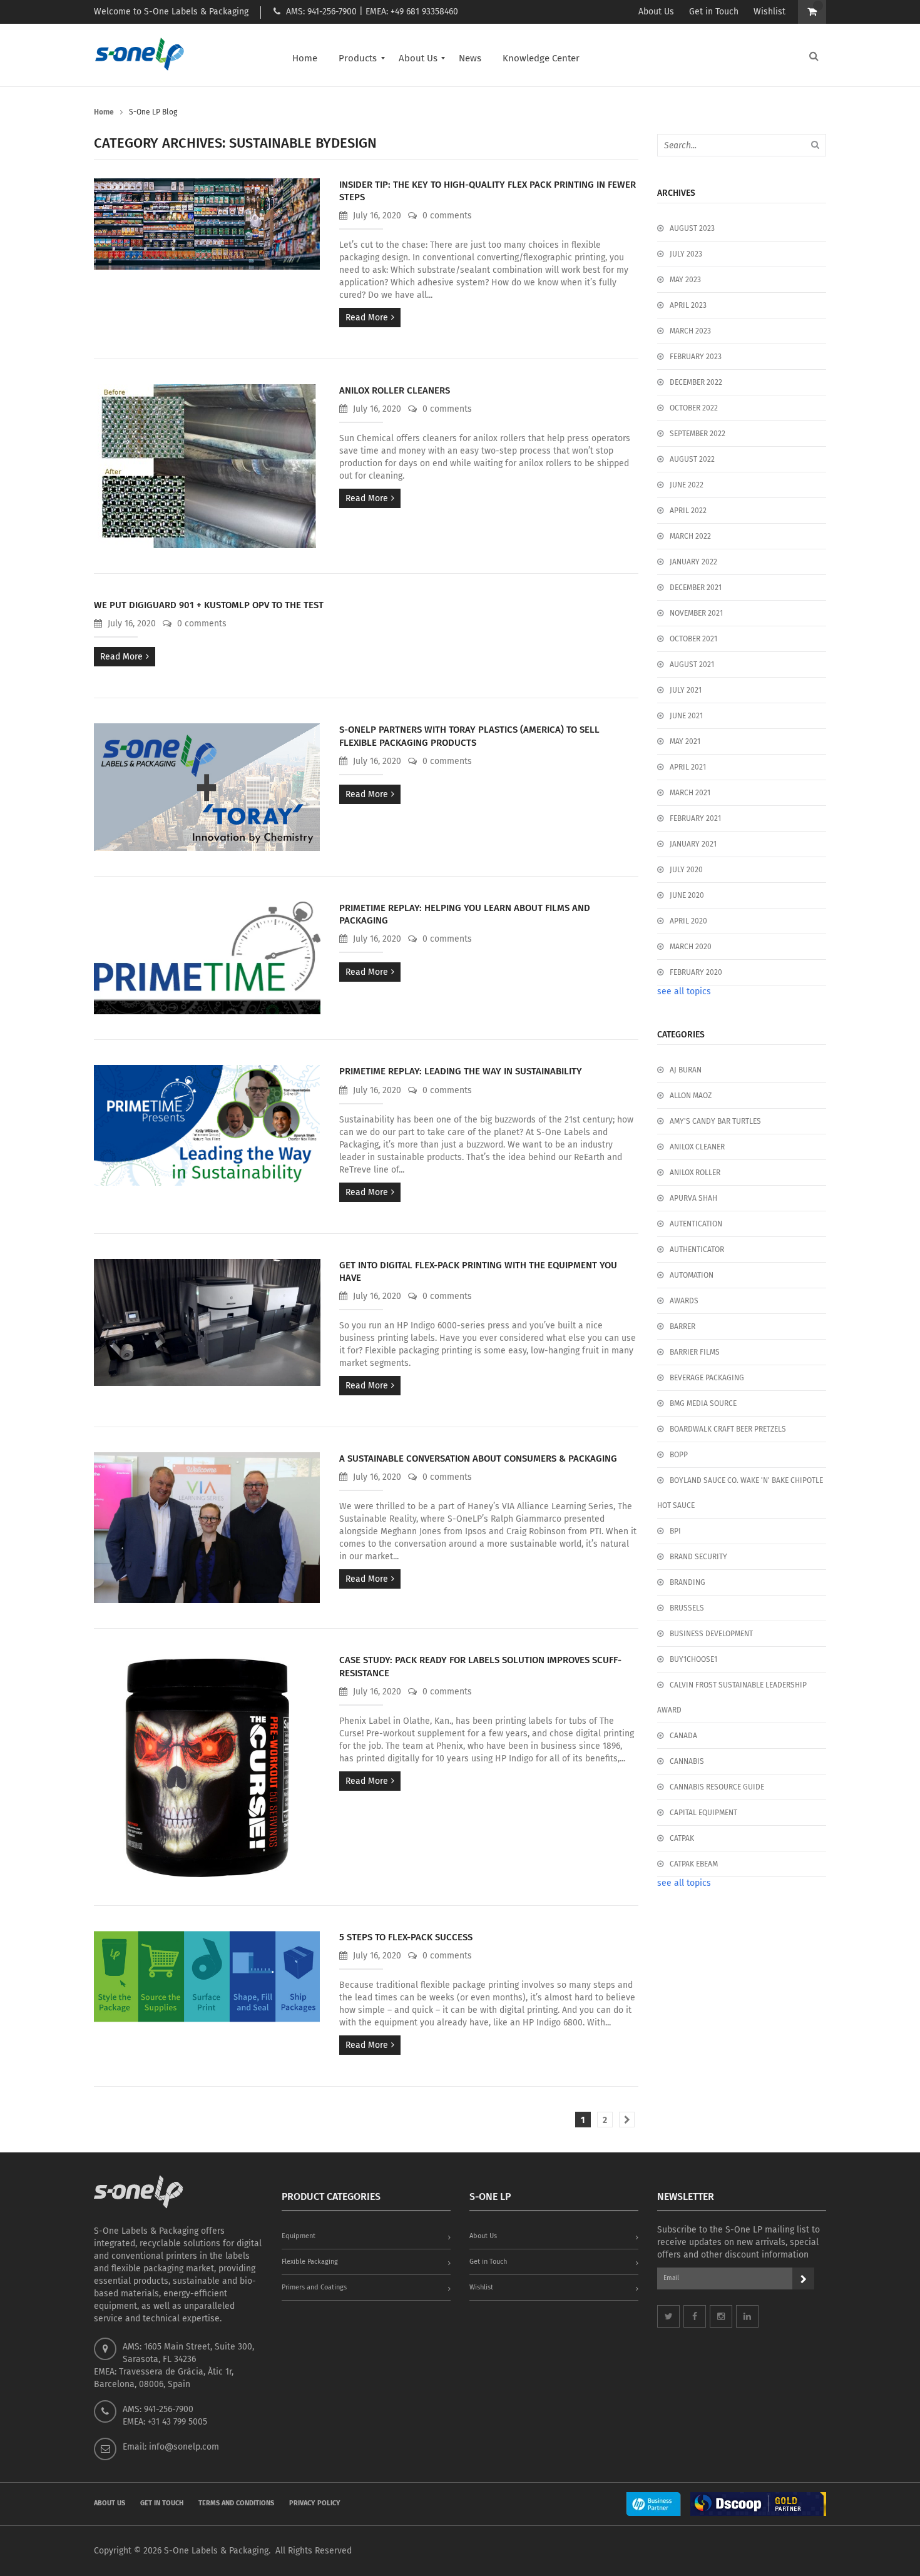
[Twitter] (668, 2316)
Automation (692, 1275)
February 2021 (695, 818)
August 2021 (692, 664)
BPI (675, 1531)
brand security (698, 1557)
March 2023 (690, 331)
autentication (696, 1224)
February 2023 (696, 357)
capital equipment (703, 1813)
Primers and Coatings (314, 2287)
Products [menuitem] (358, 58)
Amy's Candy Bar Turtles (715, 1121)
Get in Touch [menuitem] (162, 2503)
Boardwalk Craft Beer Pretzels (728, 1429)
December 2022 (696, 382)
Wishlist (769, 12)
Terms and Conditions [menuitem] (236, 2503)
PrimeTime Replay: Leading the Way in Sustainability (461, 1071)
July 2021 (686, 690)
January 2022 (693, 562)
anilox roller (695, 1173)
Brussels (687, 1608)
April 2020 (688, 921)
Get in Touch (714, 12)
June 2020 (687, 895)
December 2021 (696, 588)
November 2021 (696, 613)
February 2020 (696, 972)
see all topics (684, 991)
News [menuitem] (470, 58)
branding (687, 1582)
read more (367, 318)
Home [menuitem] (305, 58)
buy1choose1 (693, 1659)
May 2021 (685, 741)
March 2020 (691, 947)
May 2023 (685, 280)
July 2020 (686, 870)
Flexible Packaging (310, 2262)
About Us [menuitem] (418, 58)
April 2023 (688, 305)
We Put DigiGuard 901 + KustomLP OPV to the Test (209, 605)
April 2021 (688, 767)
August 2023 (692, 228)
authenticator (697, 1250)
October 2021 (693, 639)
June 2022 (687, 485)
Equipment (299, 2236)
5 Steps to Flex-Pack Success (406, 1937)
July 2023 (686, 254)
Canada (683, 1736)
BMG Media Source (703, 1403)
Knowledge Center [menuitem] (541, 58)
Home (104, 112)
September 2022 (698, 434)
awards (684, 1301)
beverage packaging (707, 1378)
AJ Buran (686, 1070)
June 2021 (686, 716)
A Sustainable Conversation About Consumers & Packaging (478, 1459)
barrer (682, 1326)
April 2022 (688, 511)
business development (711, 1634)
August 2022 (692, 459)
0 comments (446, 216)
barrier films (695, 1352)
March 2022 (690, 536)
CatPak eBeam (694, 1864)
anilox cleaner (697, 1147)
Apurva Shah (693, 1198)
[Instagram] (721, 2316)
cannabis (687, 1761)
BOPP (679, 1455)
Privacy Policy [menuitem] (315, 2503)
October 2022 (694, 408)
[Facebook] (695, 2316)
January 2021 (693, 844)
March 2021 (690, 793)
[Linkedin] (747, 2316)
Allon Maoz (691, 1096)
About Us (656, 12)
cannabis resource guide (717, 1787)
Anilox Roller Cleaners (395, 390)
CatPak (682, 1838)
